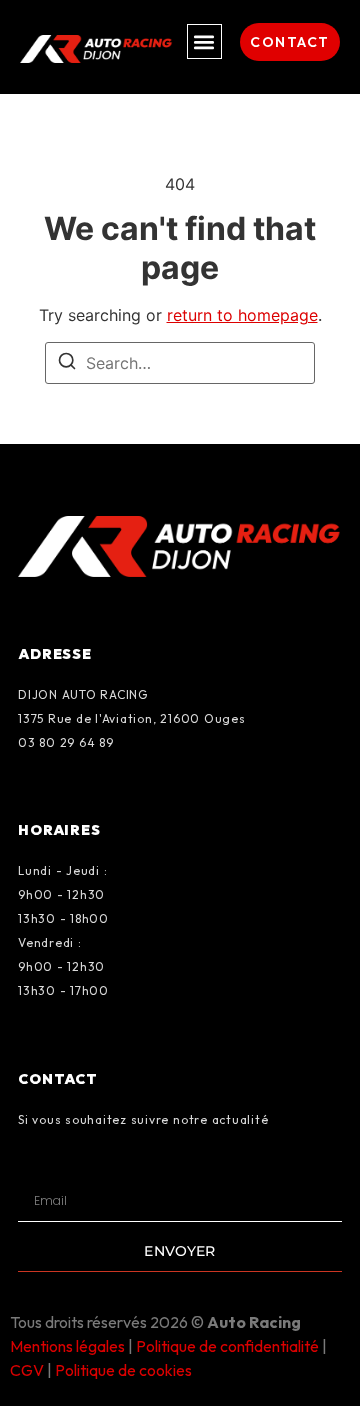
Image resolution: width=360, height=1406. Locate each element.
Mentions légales (67, 1346)
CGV (27, 1370)
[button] (204, 41)
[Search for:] (180, 363)
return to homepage (242, 315)
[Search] (67, 364)
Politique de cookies (123, 1370)
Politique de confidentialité (227, 1346)
